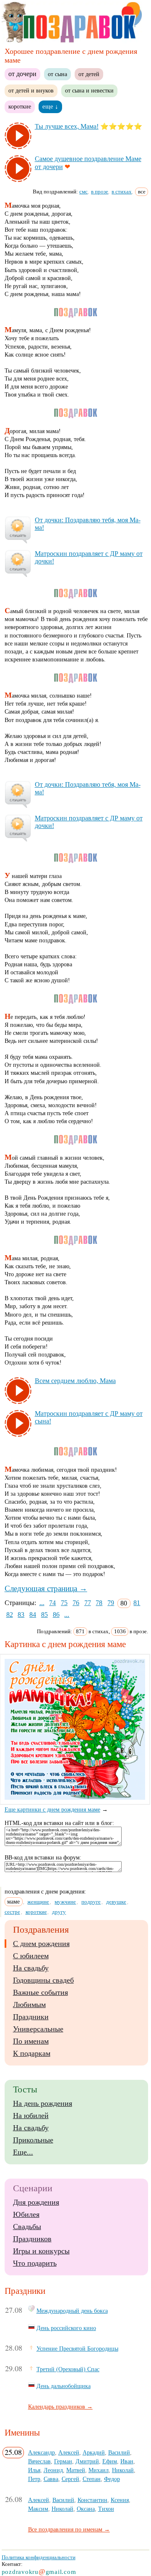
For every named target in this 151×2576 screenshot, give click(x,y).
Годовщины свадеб (43, 1980)
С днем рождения (41, 1944)
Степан (92, 2479)
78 (99, 1603)
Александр (42, 2452)
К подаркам (32, 2053)
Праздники (31, 2017)
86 (56, 1615)
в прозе (100, 192)
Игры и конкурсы (41, 2251)
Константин (92, 2500)
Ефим (110, 2461)
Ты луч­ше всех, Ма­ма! (67, 126)
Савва (51, 2479)
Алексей (69, 2452)
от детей (89, 74)
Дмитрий (87, 2461)
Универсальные (38, 2029)
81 (137, 1603)
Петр (34, 2479)
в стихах (122, 192)
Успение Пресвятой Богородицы (77, 2349)
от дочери (22, 74)
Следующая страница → (46, 1588)
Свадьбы (27, 2227)
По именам (31, 2041)
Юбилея (26, 2214)
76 (76, 1603)
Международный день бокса (72, 2311)
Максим (38, 2509)
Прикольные (33, 2140)
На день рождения (43, 2103)
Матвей (76, 2470)
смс (83, 192)
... (42, 1603)
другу (59, 1912)
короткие (20, 106)
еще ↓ (50, 106)
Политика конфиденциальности (39, 2557)
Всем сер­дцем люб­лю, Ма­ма (75, 1381)
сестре (12, 1912)
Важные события (40, 1992)
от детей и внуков (31, 90)
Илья (34, 2470)
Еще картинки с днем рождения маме (52, 1810)
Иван (127, 2461)
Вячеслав (39, 2461)
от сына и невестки (89, 90)
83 (21, 1615)
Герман (63, 2461)
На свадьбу (31, 1968)
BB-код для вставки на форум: (43, 1858)
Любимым (29, 2005)
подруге (91, 1902)
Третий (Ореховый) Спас (68, 2369)
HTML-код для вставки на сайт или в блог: (59, 1823)
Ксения (120, 2500)
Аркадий (94, 2452)
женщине (38, 1902)
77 (88, 1603)
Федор (112, 2479)
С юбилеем (31, 1956)
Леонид (53, 2470)
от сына (57, 74)
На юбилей (31, 2116)
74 (52, 1603)
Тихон (106, 2509)
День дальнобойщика (64, 2386)
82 (10, 1615)
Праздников (32, 2239)
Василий (119, 2452)
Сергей (70, 2479)
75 (64, 1603)
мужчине (65, 1902)
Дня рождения (36, 2202)
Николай (123, 2470)
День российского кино (66, 2328)
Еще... (23, 2152)
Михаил (99, 2470)
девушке (116, 1902)
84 (33, 1615)
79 (111, 1603)
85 (44, 1615)
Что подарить (35, 2263)
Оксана (86, 2509)
